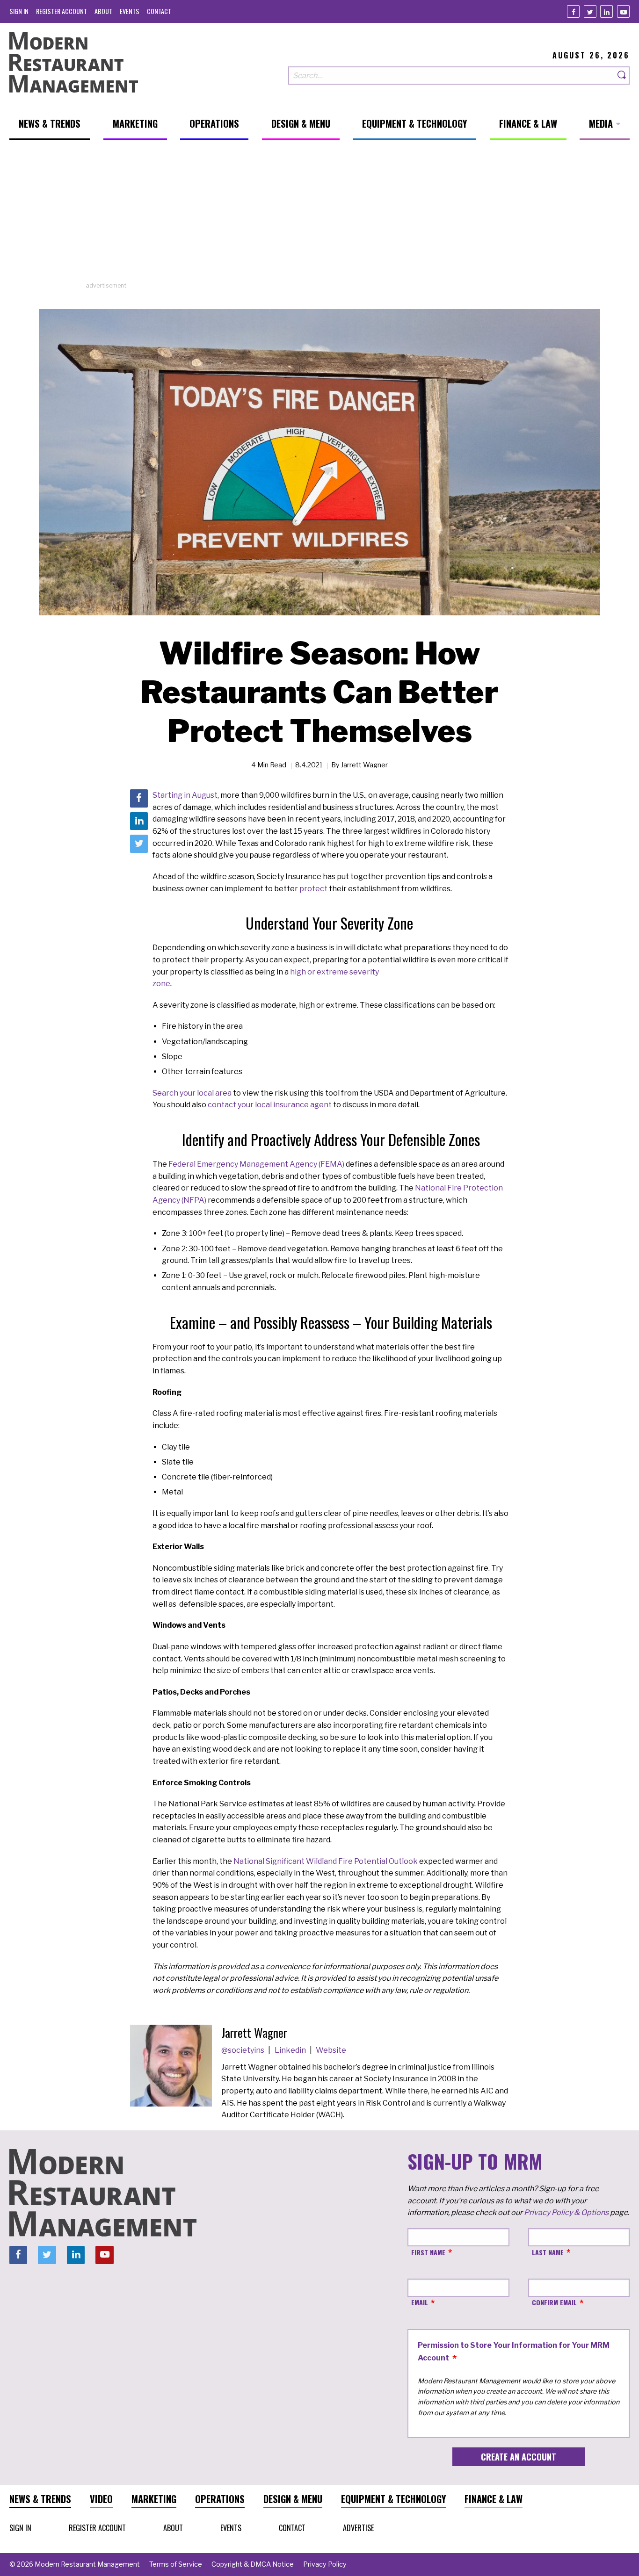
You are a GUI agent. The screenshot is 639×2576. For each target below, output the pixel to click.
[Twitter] (590, 11)
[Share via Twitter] (139, 844)
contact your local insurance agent (270, 1105)
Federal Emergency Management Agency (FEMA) (256, 1164)
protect (313, 889)
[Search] (622, 76)
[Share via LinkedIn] (139, 821)
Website (331, 2050)
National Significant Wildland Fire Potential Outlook (326, 1861)
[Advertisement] (319, 216)
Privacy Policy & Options (566, 2212)
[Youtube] (623, 11)
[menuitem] (19, 11)
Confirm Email (554, 2302)
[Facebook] (573, 11)
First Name (428, 2252)
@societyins (243, 2050)
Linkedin (291, 2050)
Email (420, 2302)
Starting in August (185, 795)
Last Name (548, 2252)
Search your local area (192, 1093)
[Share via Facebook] (139, 798)
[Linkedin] (606, 11)
